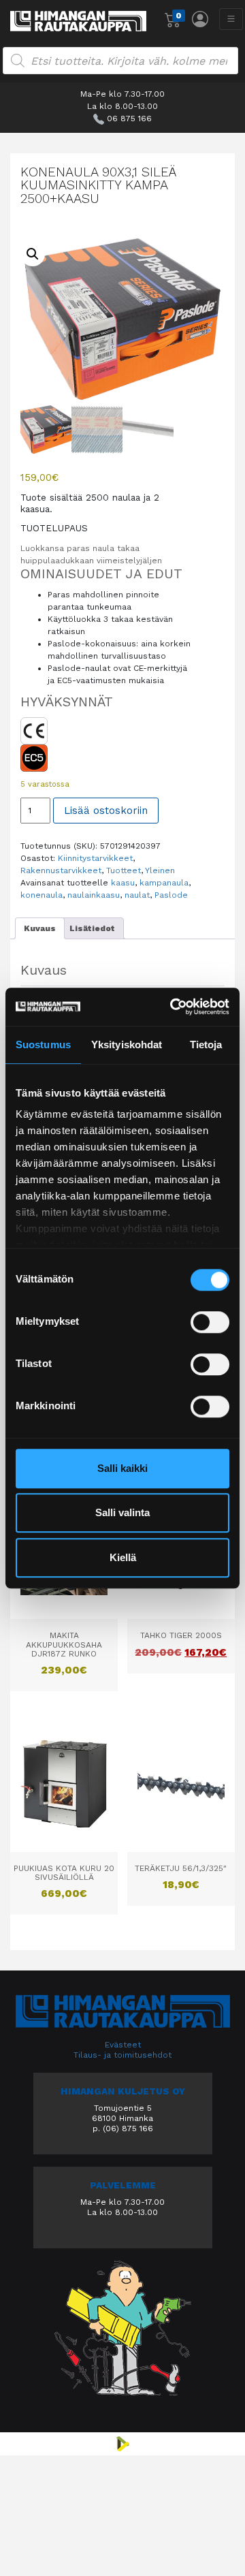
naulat (137, 895)
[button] (33, 254)
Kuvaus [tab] (40, 928)
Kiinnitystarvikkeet (95, 858)
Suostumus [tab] (43, 1044)
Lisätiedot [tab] (92, 928)
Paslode (171, 895)
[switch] (210, 1322)
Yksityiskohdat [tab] (127, 1044)
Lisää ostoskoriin (106, 811)
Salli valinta (122, 1512)
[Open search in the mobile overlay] (120, 61)
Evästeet (123, 2045)
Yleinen (160, 870)
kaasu (123, 883)
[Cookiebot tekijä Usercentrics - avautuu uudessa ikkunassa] (173, 1007)
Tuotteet (124, 870)
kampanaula (164, 883)
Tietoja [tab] (206, 1044)
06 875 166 (129, 119)
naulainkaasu (94, 895)
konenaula (42, 895)
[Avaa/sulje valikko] (231, 19)
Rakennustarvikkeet (61, 870)
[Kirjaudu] (200, 19)
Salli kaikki (122, 1468)
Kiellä (123, 1557)
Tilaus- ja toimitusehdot (122, 2055)
